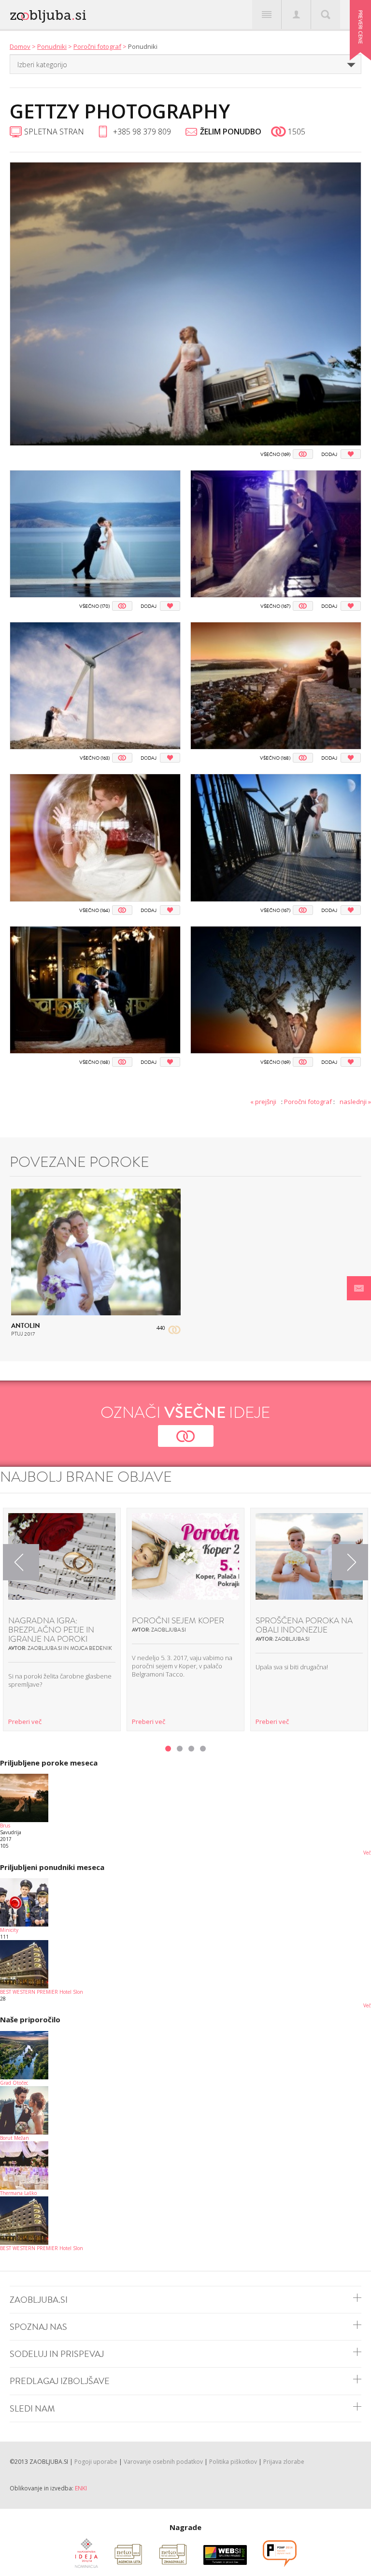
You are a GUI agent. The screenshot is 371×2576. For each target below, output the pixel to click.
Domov (20, 46)
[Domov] (82, 14)
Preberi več (25, 1722)
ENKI (81, 2488)
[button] (359, 1288)
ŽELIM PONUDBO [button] (231, 132)
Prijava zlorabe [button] (284, 2462)
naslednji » (355, 1102)
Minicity (9, 1930)
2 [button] (180, 1749)
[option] (62, 1619)
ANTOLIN (26, 1326)
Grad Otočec (14, 2083)
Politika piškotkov (233, 2462)
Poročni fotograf (97, 46)
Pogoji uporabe (96, 2462)
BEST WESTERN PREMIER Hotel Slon (42, 1992)
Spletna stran (54, 132)
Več (367, 1853)
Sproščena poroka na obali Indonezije (304, 1625)
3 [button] (191, 1749)
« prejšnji (263, 1102)
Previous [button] (21, 1562)
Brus (5, 1825)
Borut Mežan (14, 2138)
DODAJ (329, 454)
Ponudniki (52, 46)
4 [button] (203, 1749)
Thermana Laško (18, 2193)
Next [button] (350, 1562)
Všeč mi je (303, 454)
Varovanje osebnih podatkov (163, 2462)
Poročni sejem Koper (178, 1621)
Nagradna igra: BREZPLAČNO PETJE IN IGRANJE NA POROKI (51, 1630)
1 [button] (168, 1749)
